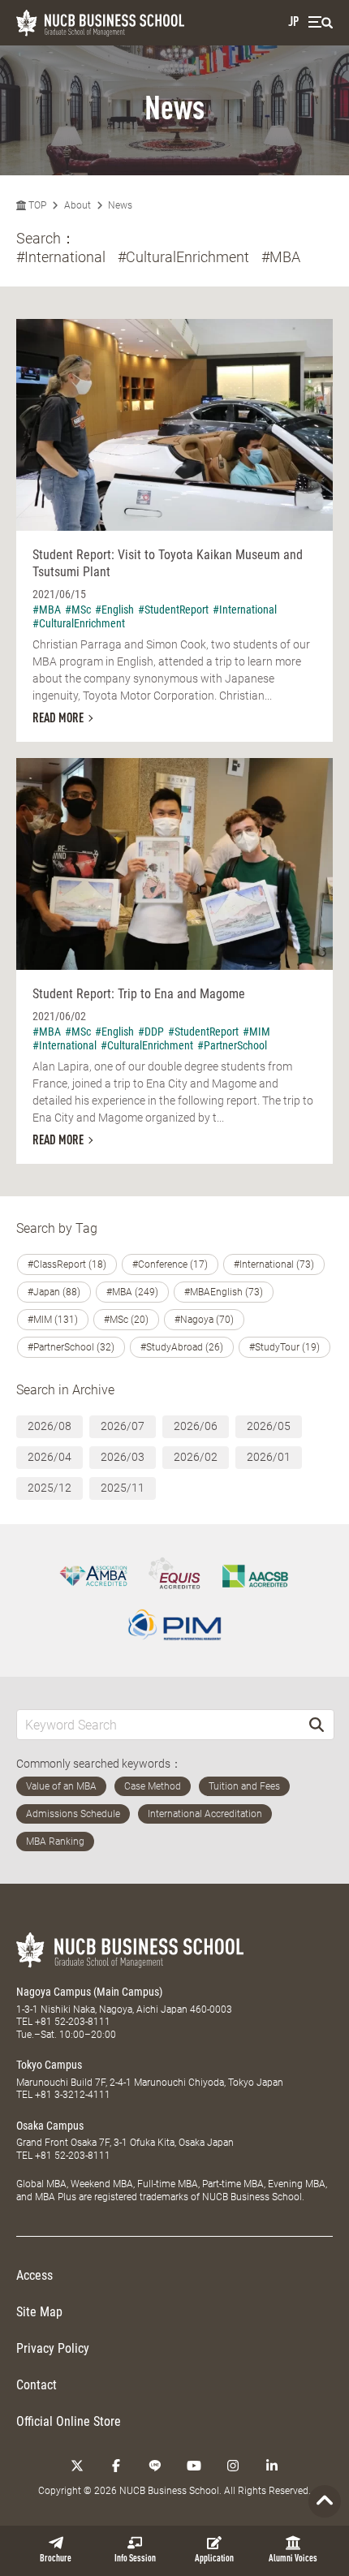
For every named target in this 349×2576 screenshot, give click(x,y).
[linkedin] (272, 2466)
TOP (36, 205)
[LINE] (155, 2466)
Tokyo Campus (49, 2065)
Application (214, 2559)
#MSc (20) (126, 1320)
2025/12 (50, 1488)
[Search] (317, 1724)
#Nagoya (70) (204, 1320)
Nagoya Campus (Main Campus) (89, 1992)
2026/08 (50, 1426)
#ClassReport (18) (67, 1264)
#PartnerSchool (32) (71, 1347)
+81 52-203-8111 (73, 2022)
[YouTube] (194, 2466)
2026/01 (269, 1457)
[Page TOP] (325, 2501)
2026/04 (50, 1457)
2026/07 (123, 1426)
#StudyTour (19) (284, 1347)
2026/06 (196, 1426)
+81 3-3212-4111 (73, 2095)
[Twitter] (77, 2466)
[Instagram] (233, 2466)
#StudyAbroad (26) (182, 1347)
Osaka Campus (50, 2126)
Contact (37, 2385)
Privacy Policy (53, 2348)
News (120, 205)
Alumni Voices (293, 2559)
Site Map (39, 2312)
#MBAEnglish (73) (224, 1292)
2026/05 (269, 1426)
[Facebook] (116, 2466)
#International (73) (274, 1264)
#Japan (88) (54, 1292)
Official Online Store (69, 2421)
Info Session (135, 2559)
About (78, 205)
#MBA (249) (132, 1292)
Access (34, 2275)
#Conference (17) (170, 1264)
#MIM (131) (53, 1320)
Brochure (56, 2559)
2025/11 (123, 1488)
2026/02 (196, 1457)
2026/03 (123, 1457)
